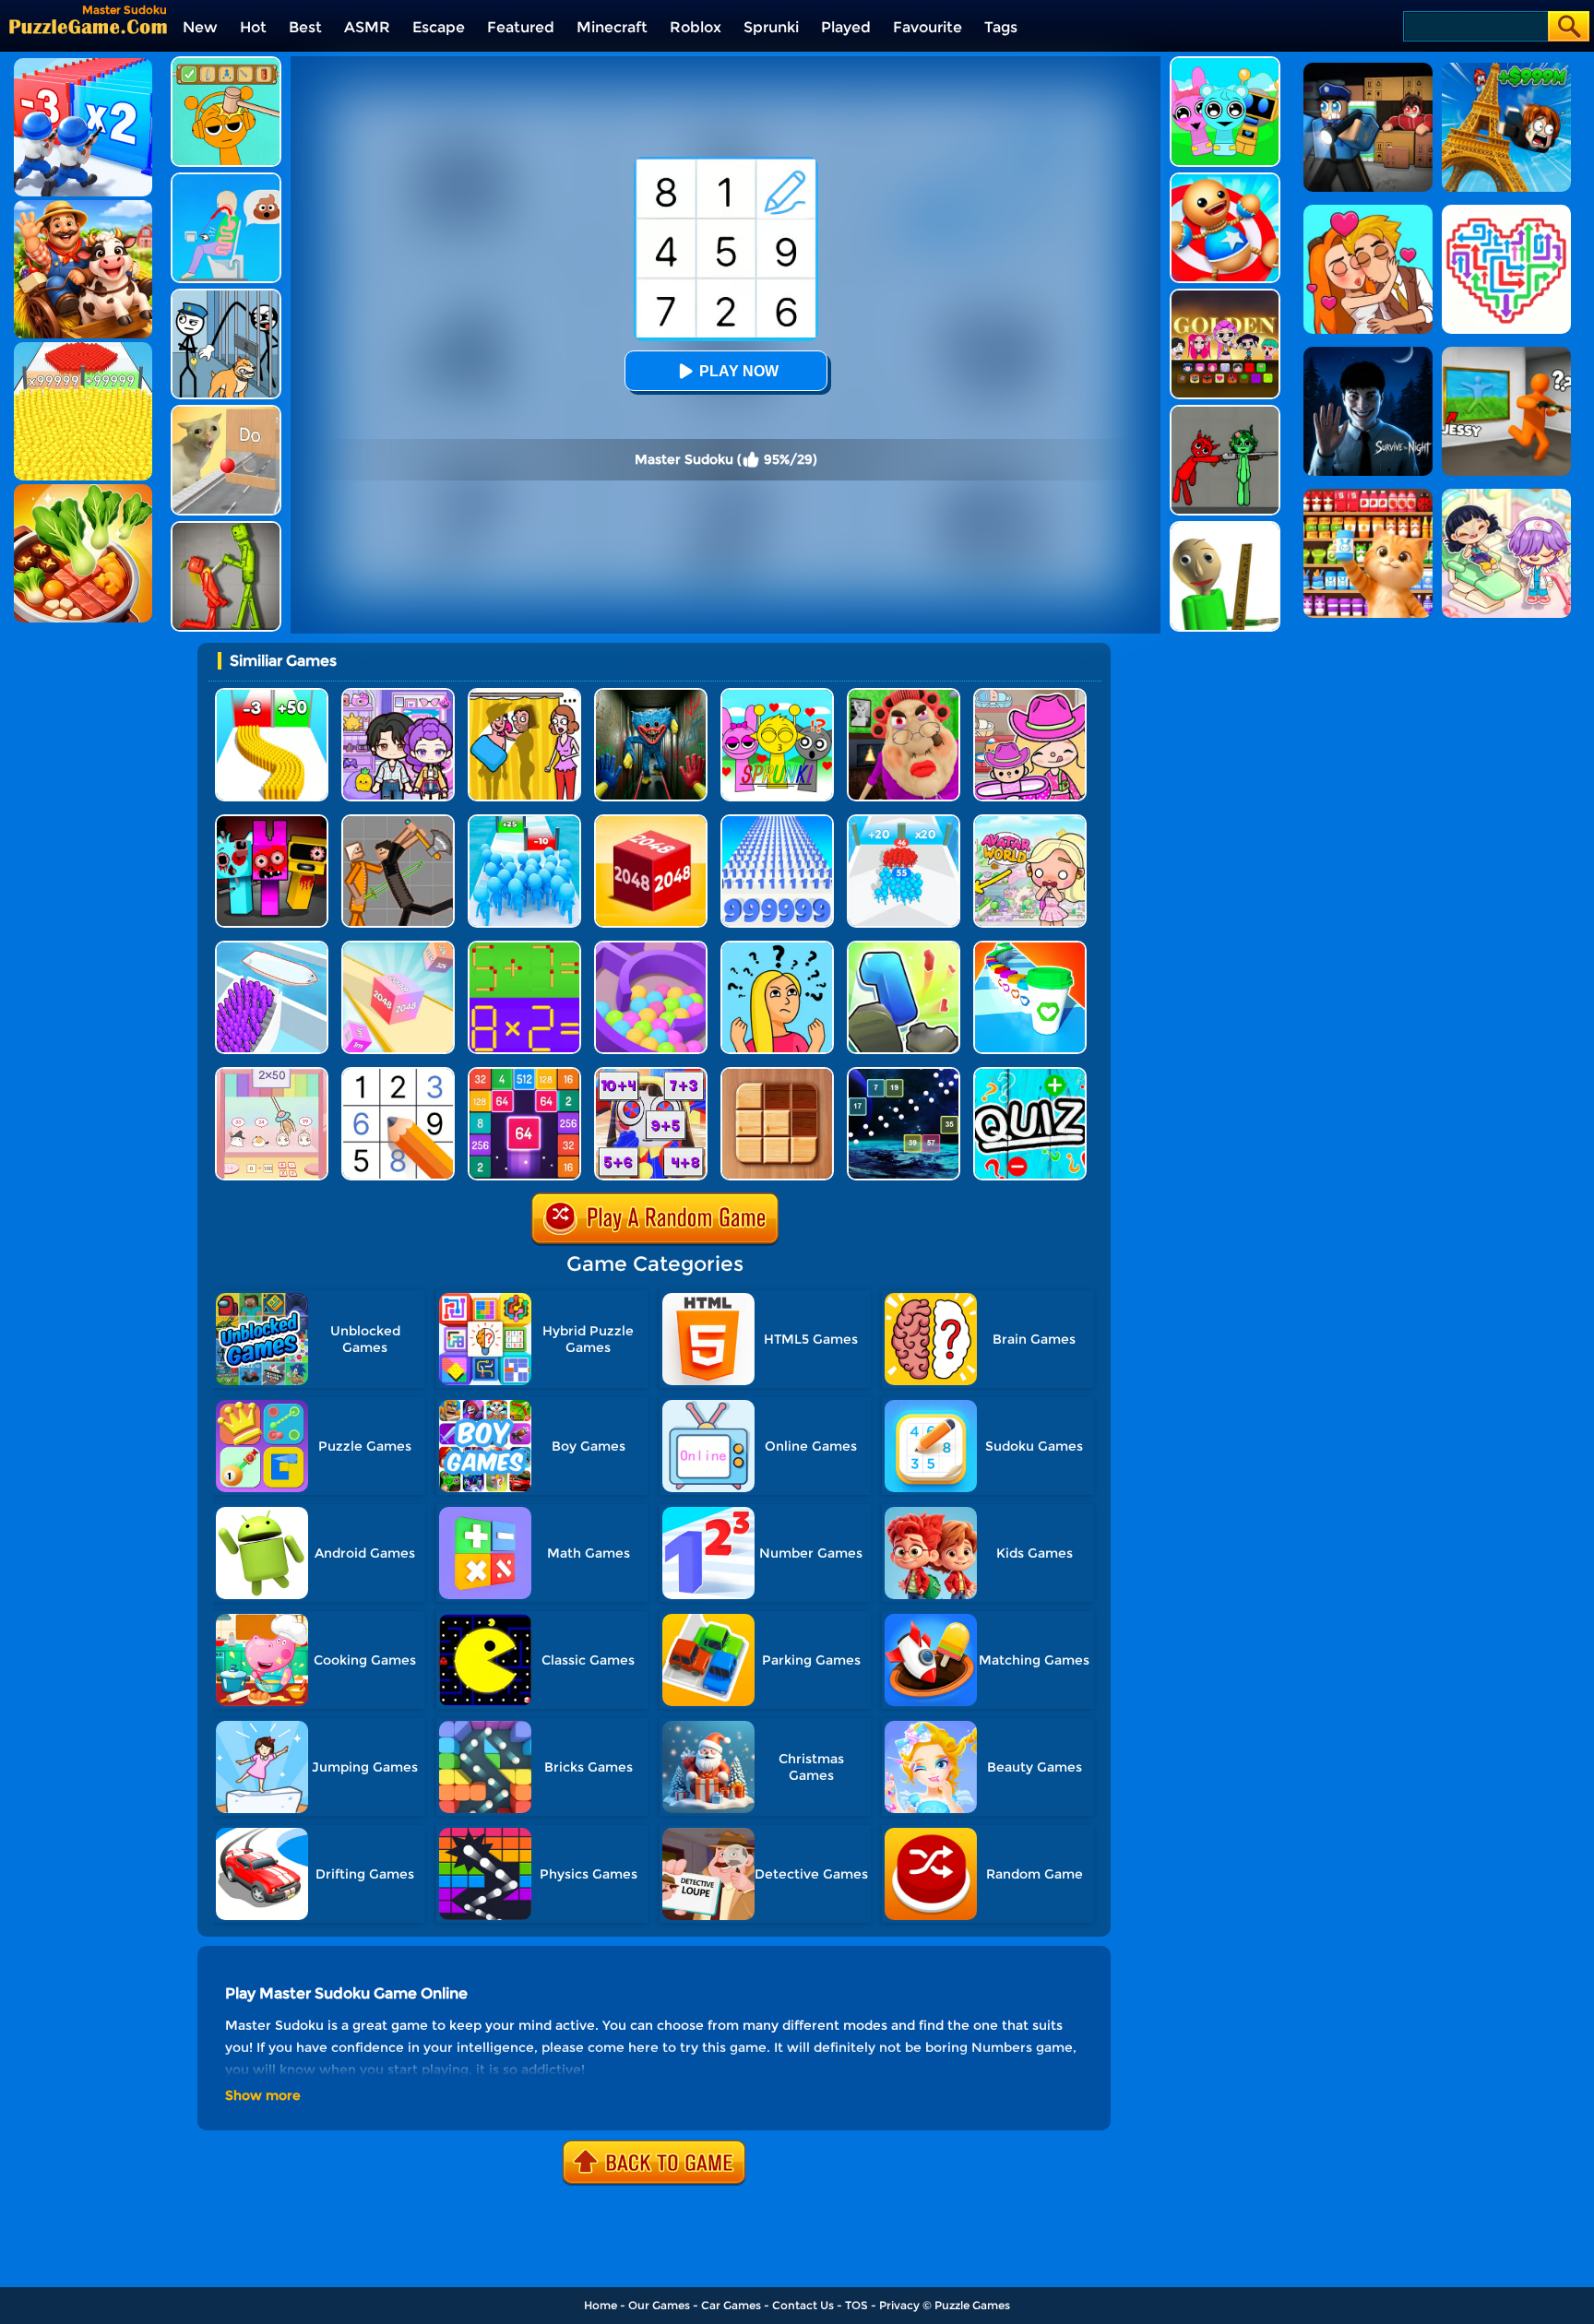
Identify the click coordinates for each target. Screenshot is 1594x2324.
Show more (263, 2095)
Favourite (928, 27)
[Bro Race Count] (524, 821)
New (200, 27)
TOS (856, 2305)
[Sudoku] (398, 1074)
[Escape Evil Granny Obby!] (904, 695)
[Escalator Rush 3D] (272, 948)
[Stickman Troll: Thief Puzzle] (226, 296)
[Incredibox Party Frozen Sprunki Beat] (1225, 63)
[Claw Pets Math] (272, 1074)
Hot (253, 27)
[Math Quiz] (1030, 1074)
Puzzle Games (972, 2305)
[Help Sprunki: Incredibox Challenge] (226, 63)
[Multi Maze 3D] (651, 948)
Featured (521, 27)
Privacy (899, 2305)
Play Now (739, 371)
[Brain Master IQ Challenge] (777, 948)
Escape (439, 27)
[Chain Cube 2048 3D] (651, 821)
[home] (88, 26)
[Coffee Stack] (1030, 948)
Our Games (659, 2305)
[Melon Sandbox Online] (226, 528)
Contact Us (803, 2305)
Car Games (731, 2305)
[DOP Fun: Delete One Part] (524, 695)
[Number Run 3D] (904, 948)
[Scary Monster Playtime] (651, 695)
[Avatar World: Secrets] (398, 695)
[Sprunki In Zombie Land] (272, 821)
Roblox (696, 27)
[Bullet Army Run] (272, 695)
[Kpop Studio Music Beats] (1225, 296)
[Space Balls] (904, 1074)
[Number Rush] (777, 821)
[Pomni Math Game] (651, 1074)
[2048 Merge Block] (524, 1074)
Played (846, 27)
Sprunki (771, 27)
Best (305, 27)
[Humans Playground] (398, 821)
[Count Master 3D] (904, 821)
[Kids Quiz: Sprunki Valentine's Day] (777, 695)
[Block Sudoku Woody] (777, 1074)
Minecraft (612, 27)
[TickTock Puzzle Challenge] (226, 412)
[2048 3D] (398, 948)
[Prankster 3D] (1225, 528)
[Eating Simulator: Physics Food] (226, 179)
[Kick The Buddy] (1225, 179)
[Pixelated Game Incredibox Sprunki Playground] (1225, 412)
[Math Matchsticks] (524, 948)
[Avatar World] (1030, 695)
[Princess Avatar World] (1030, 821)
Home (601, 2305)
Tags (1001, 27)
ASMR (367, 27)
